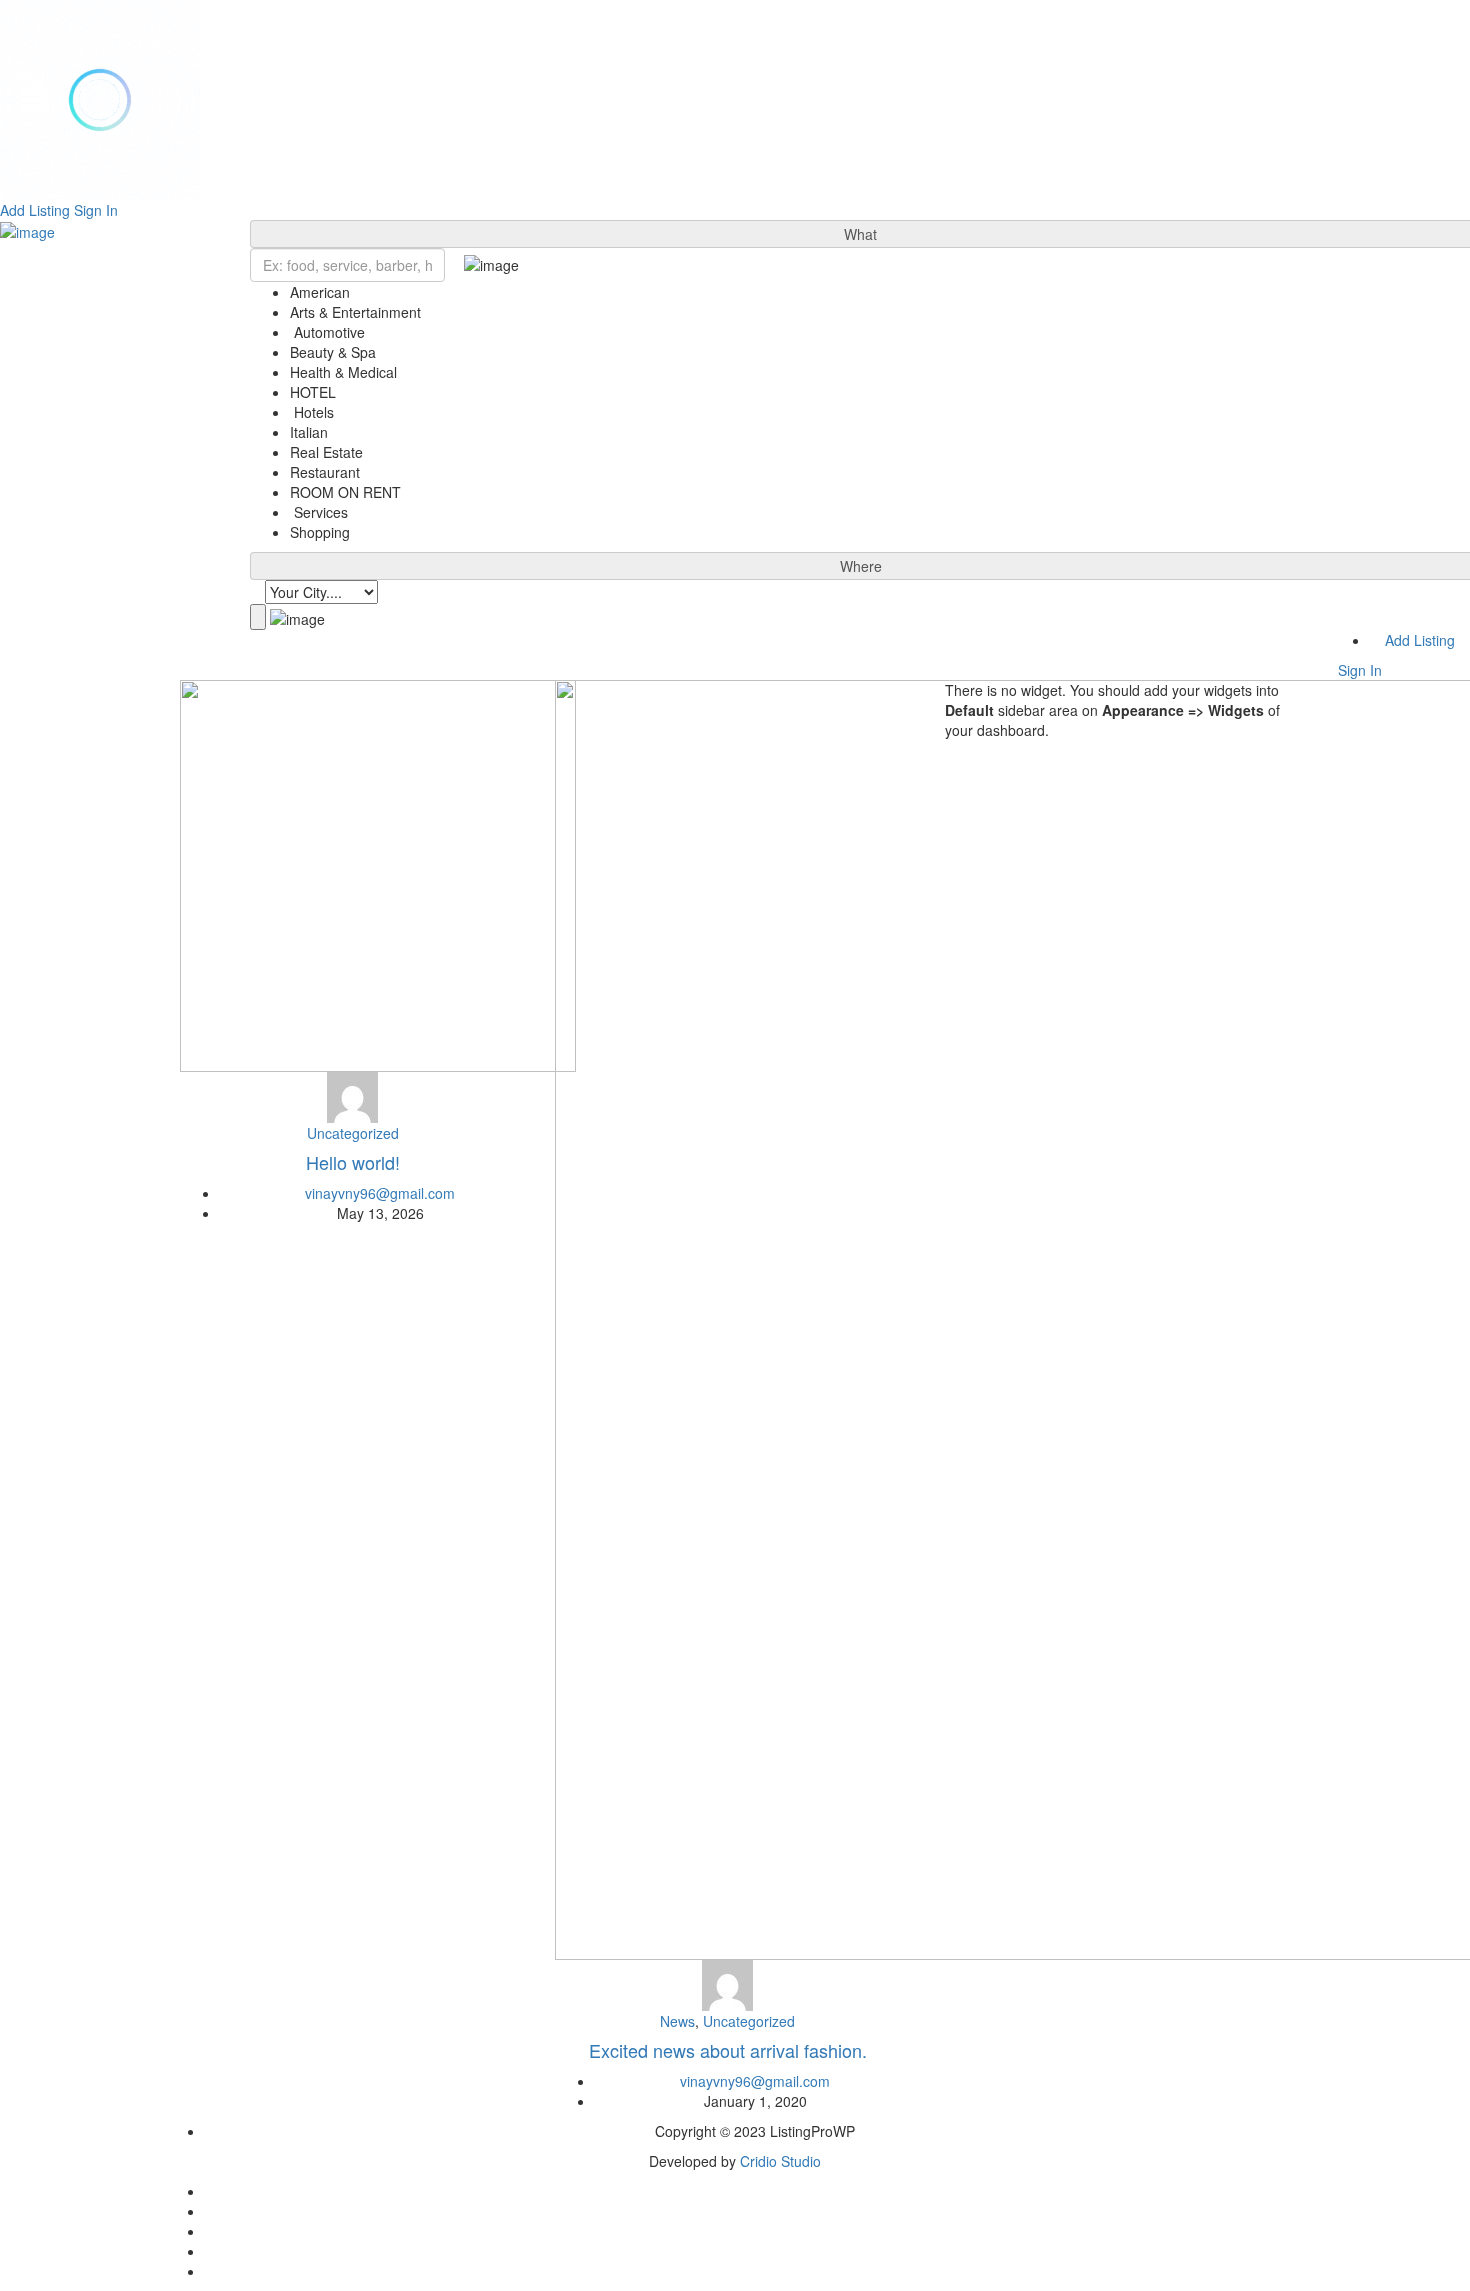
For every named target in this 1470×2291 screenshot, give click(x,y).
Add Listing (35, 210)
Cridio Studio (780, 2161)
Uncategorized (353, 1133)
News (677, 2021)
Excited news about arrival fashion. (728, 2050)
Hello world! (353, 1162)
